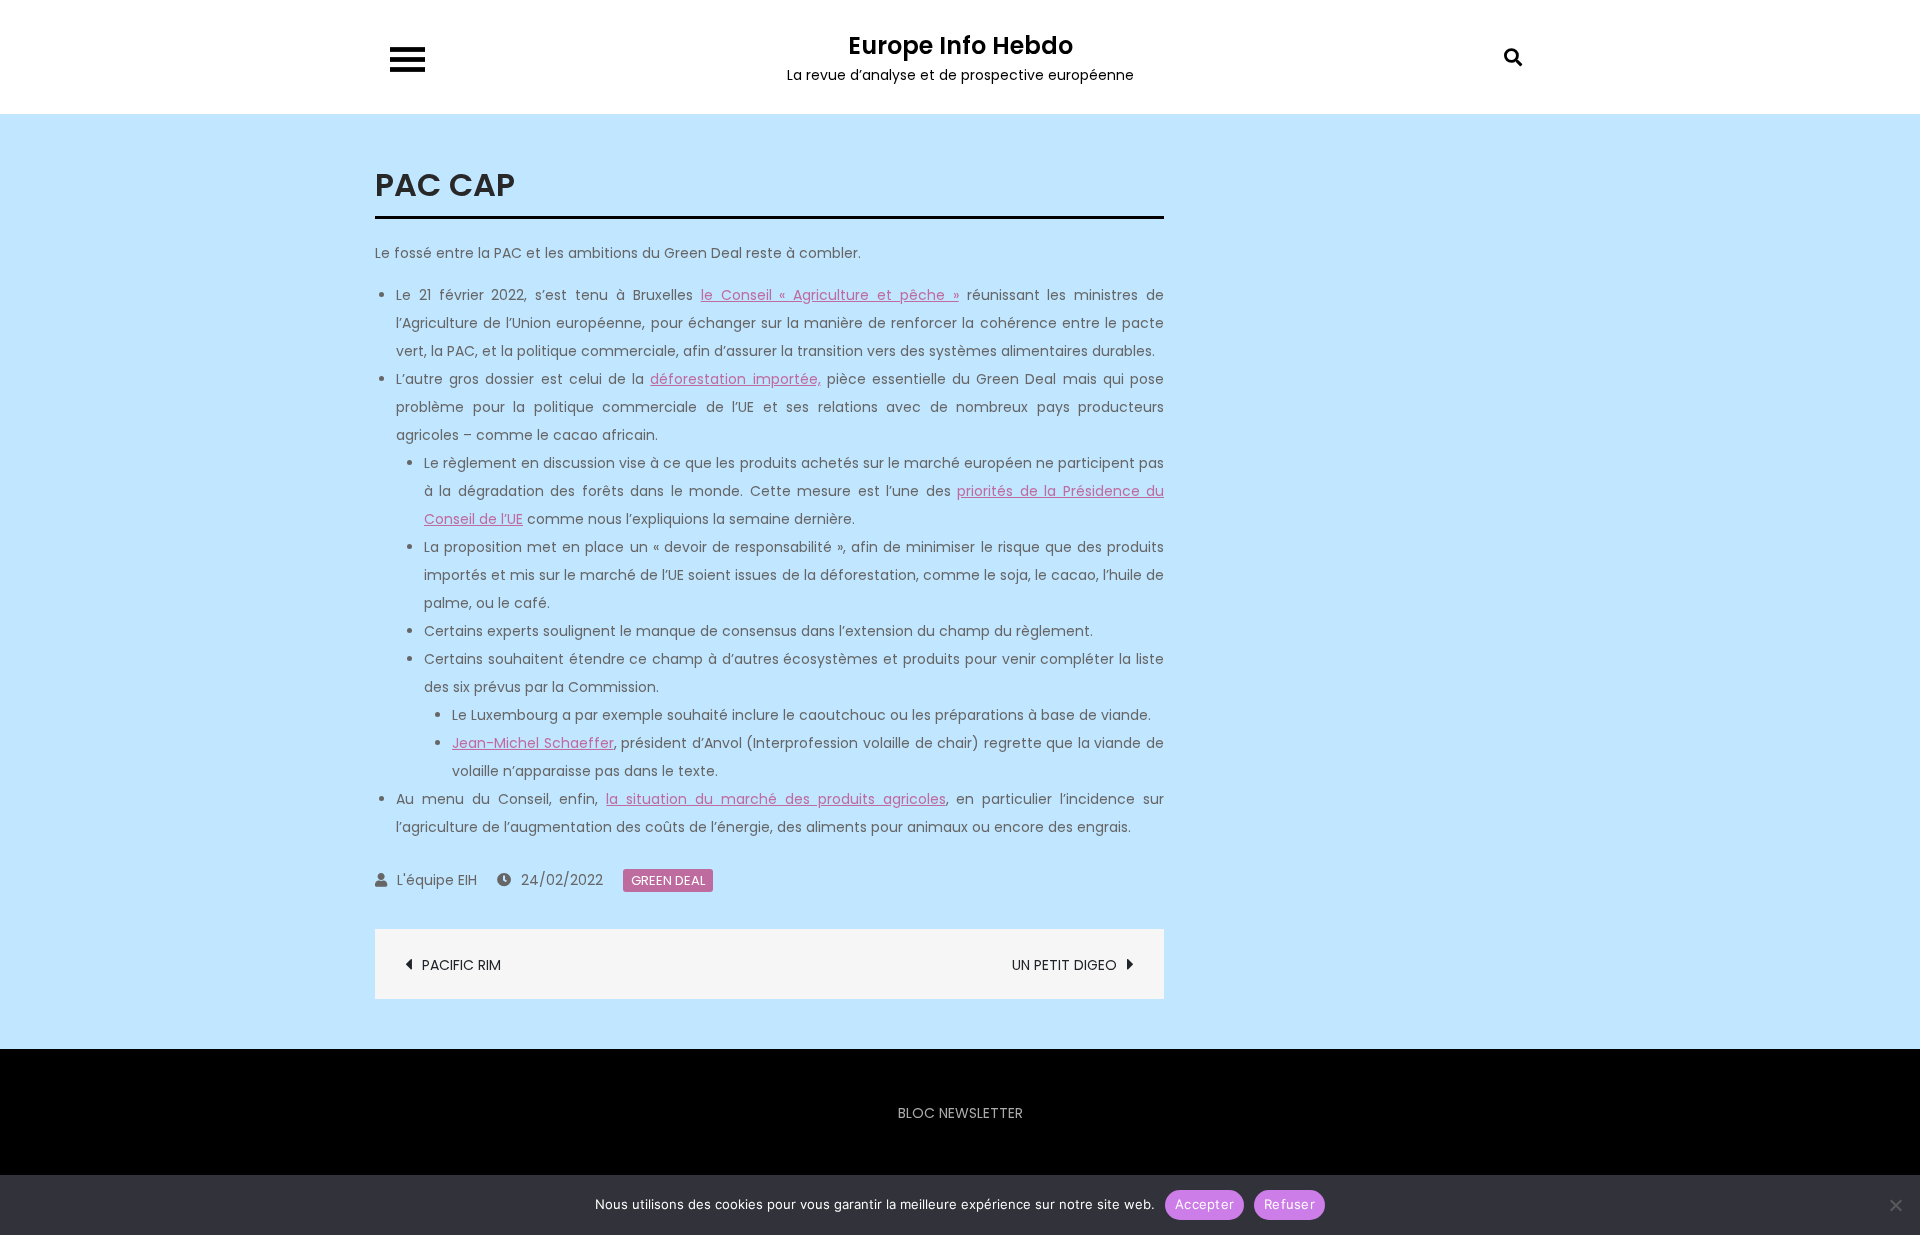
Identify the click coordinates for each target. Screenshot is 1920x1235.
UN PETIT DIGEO (1064, 965)
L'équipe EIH (437, 880)
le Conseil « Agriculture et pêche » (830, 295)
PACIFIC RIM (461, 965)
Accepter (1204, 1204)
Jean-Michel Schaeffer (533, 743)
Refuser (1289, 1204)
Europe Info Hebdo (960, 45)
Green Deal (668, 880)
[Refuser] (1895, 1205)
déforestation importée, (735, 379)
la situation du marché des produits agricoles (775, 799)
